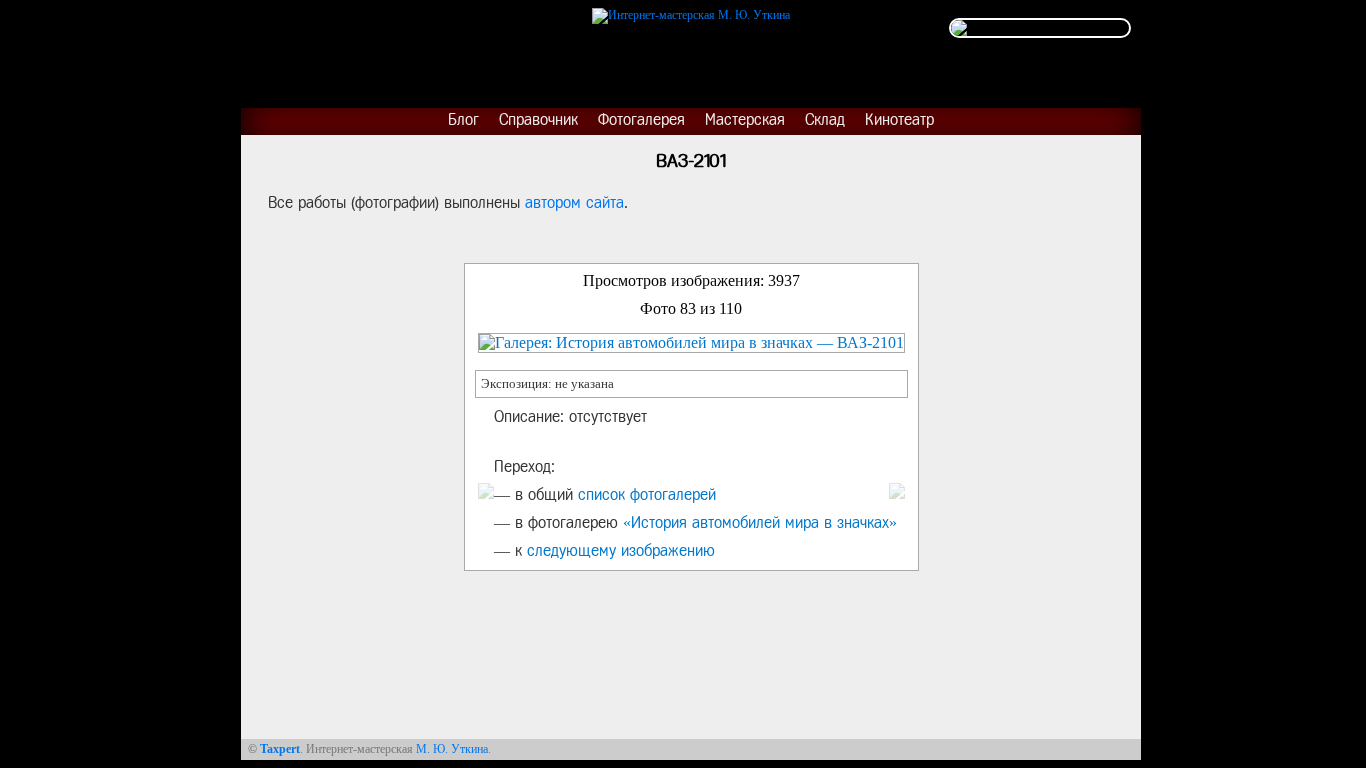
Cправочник (538, 119)
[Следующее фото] (897, 491)
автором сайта (574, 202)
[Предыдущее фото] (486, 491)
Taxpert (280, 749)
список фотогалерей (647, 494)
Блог (463, 119)
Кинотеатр (899, 119)
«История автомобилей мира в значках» (760, 522)
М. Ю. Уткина (452, 749)
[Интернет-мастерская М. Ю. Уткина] (691, 12)
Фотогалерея (641, 119)
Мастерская (745, 119)
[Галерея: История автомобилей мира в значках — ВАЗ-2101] (691, 342)
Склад (825, 119)
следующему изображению (621, 550)
